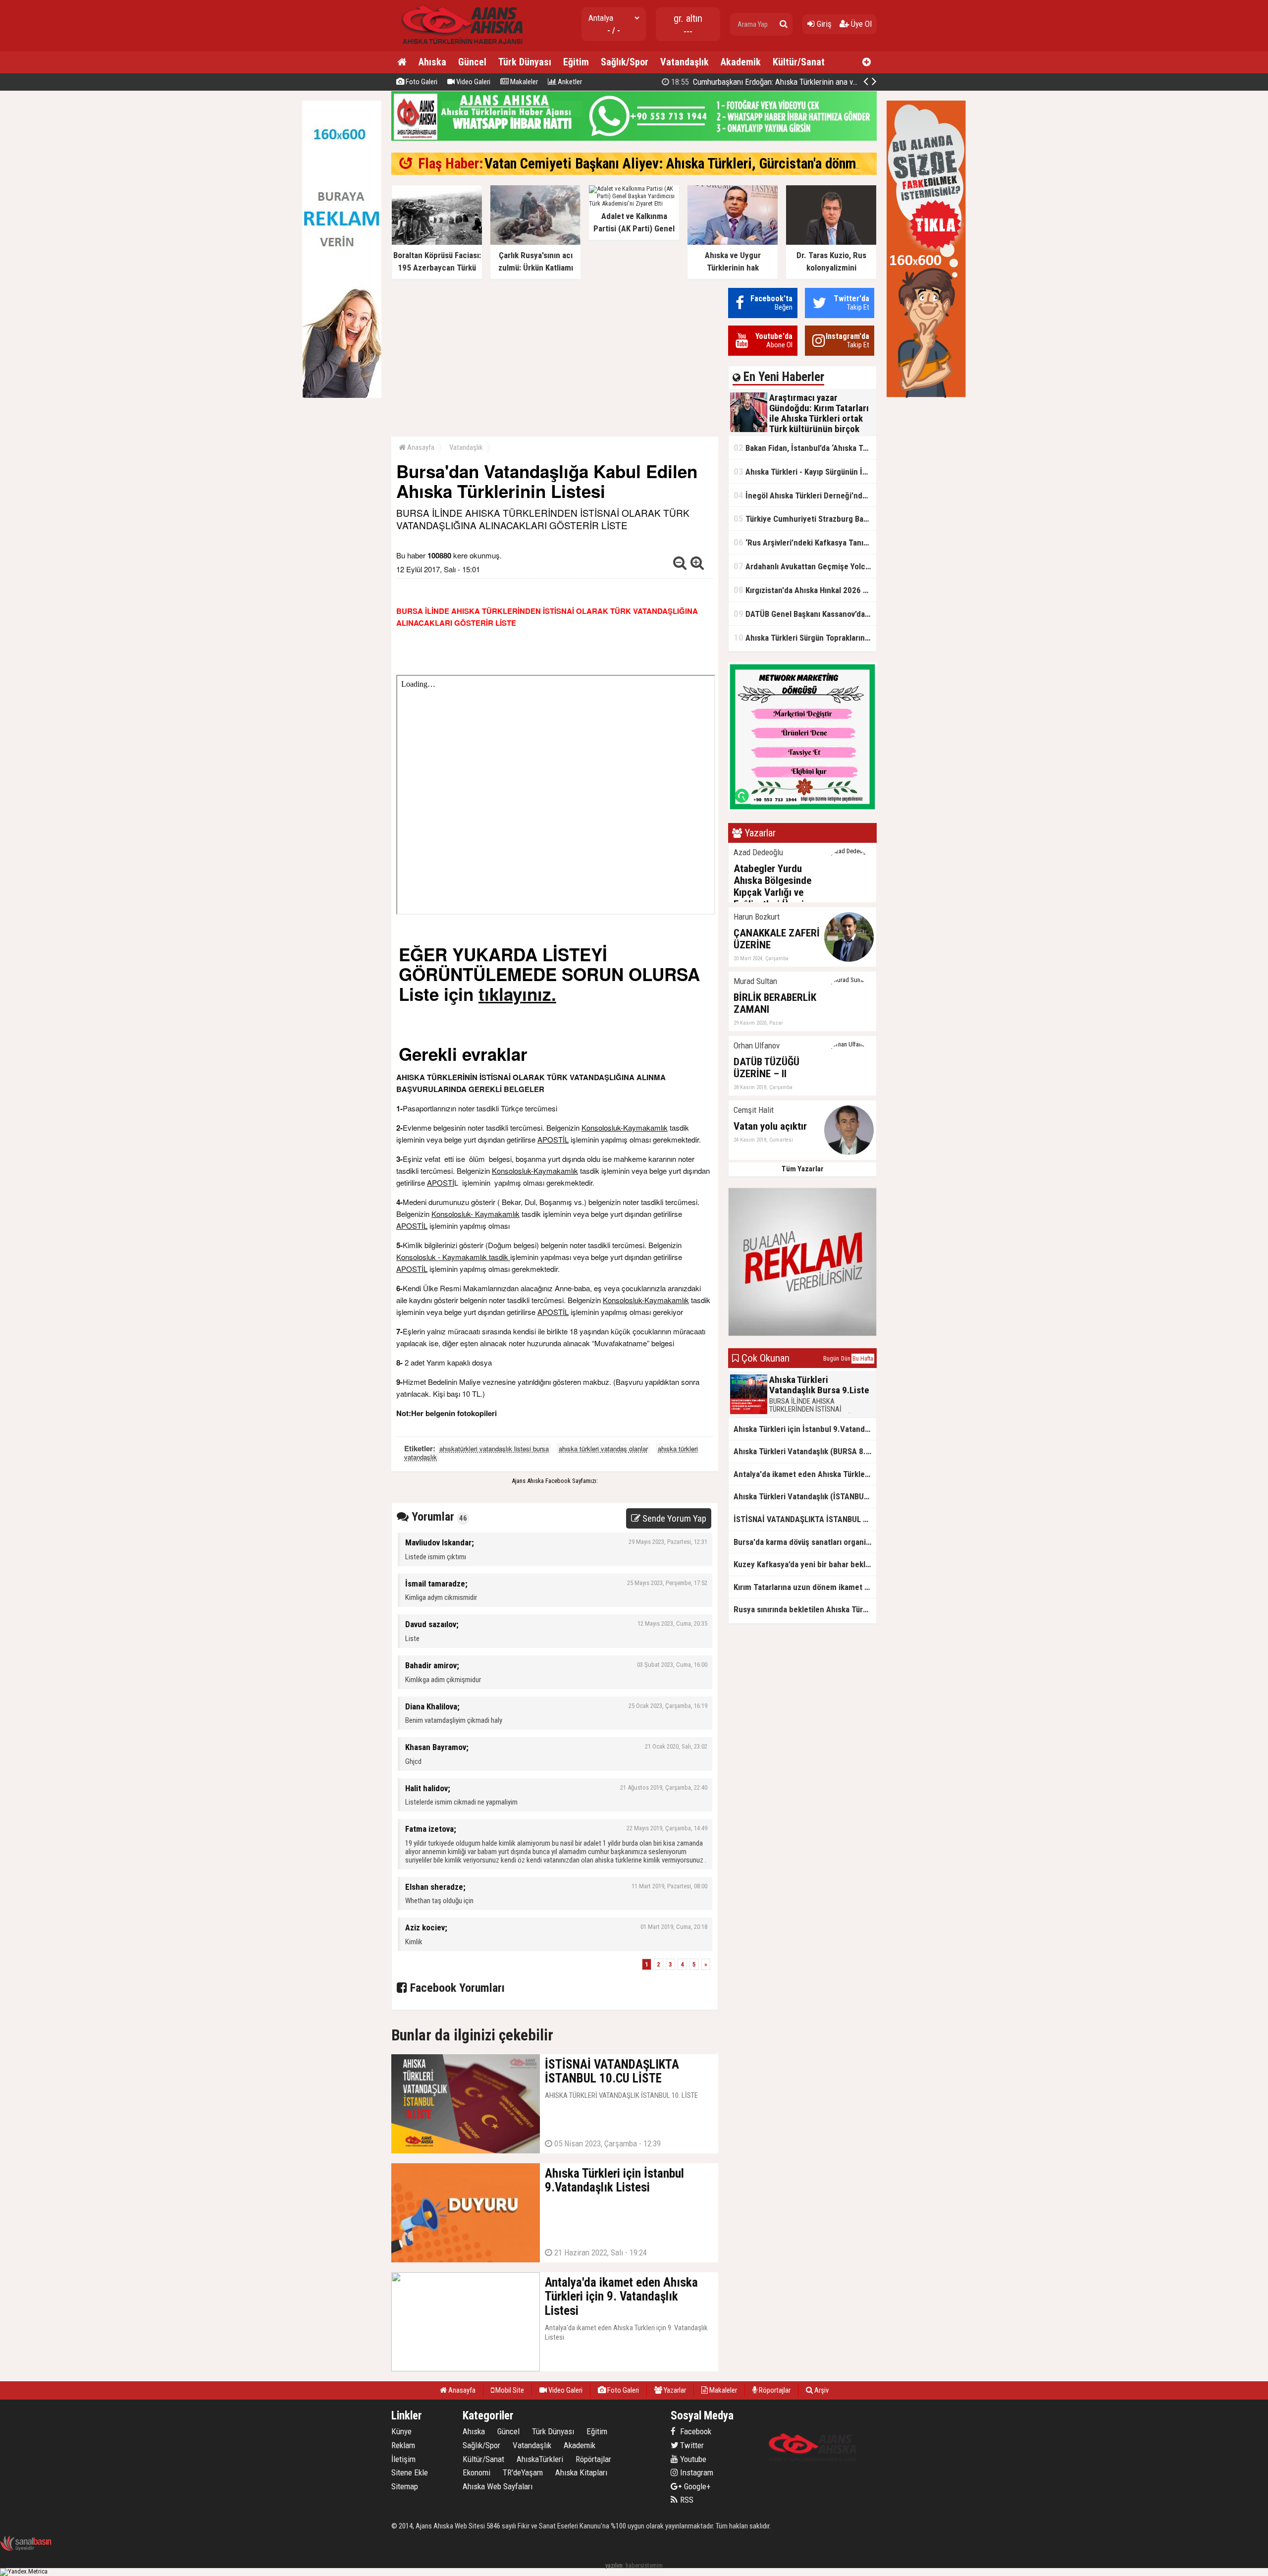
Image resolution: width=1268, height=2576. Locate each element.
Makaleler (523, 82)
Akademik (741, 62)
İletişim (403, 2459)
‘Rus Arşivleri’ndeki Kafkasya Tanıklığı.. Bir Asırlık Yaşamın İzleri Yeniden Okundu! (805, 542)
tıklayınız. (517, 994)
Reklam (403, 2445)
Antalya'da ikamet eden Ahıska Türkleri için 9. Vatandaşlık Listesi (805, 1474)
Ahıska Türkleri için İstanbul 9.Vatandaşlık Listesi (805, 1429)
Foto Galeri (421, 82)
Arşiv (821, 2390)
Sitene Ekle (410, 2472)
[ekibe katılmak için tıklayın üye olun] (802, 809)
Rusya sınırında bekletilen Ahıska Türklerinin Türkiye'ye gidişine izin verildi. (805, 1609)
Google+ (694, 2486)
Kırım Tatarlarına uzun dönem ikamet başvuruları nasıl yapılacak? (805, 1587)
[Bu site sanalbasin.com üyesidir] (26, 2549)
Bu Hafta (863, 1359)
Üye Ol (860, 24)
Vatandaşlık (685, 62)
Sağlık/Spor (625, 62)
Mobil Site (509, 2390)
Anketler (569, 82)
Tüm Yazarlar (803, 1169)
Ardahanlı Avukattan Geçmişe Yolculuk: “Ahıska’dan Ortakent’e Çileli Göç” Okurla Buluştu (805, 566)
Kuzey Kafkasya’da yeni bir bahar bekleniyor (805, 1564)
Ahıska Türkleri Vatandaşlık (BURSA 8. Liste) (805, 1451)
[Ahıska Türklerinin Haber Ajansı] (459, 47)
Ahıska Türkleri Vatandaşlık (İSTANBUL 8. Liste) (805, 1496)
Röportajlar (774, 2390)
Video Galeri (473, 82)
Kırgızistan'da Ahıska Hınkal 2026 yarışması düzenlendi (805, 590)
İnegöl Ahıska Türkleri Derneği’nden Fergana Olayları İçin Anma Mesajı (805, 495)
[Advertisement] (555, 357)
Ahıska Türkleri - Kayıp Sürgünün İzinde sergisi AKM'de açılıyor (805, 471)
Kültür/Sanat (799, 62)
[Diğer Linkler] (867, 62)
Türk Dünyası (525, 62)
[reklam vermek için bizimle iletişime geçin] (342, 396)
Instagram (696, 2472)
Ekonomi (476, 2472)
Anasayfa (420, 447)
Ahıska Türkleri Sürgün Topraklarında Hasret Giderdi (805, 637)
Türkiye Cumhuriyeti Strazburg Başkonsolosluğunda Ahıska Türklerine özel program (805, 519)
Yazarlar (674, 2390)
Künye (401, 2431)
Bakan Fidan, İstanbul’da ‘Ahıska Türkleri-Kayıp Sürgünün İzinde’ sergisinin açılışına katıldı (805, 448)
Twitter (691, 2445)
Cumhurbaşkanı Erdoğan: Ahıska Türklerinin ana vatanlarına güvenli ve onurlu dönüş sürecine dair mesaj (850, 82)
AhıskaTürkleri (540, 2459)
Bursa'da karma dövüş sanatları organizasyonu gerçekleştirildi (805, 1542)
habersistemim (644, 2565)
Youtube (692, 2459)
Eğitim (576, 62)
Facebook (695, 2431)
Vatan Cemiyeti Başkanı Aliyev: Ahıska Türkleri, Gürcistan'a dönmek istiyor (697, 164)
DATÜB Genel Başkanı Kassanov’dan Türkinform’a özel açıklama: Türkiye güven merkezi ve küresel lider (805, 614)
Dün (846, 1359)
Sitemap (405, 2486)
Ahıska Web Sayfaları (498, 2486)
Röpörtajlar (593, 2459)
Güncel (472, 62)
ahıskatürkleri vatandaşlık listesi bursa (494, 1449)
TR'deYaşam (523, 2472)
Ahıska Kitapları (581, 2472)
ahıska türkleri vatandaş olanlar (603, 1449)
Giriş (823, 24)
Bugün (831, 1359)
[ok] (784, 24)
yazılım (614, 2565)
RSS (686, 2500)
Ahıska (432, 62)
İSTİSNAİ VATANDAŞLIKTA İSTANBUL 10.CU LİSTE (805, 1519)
